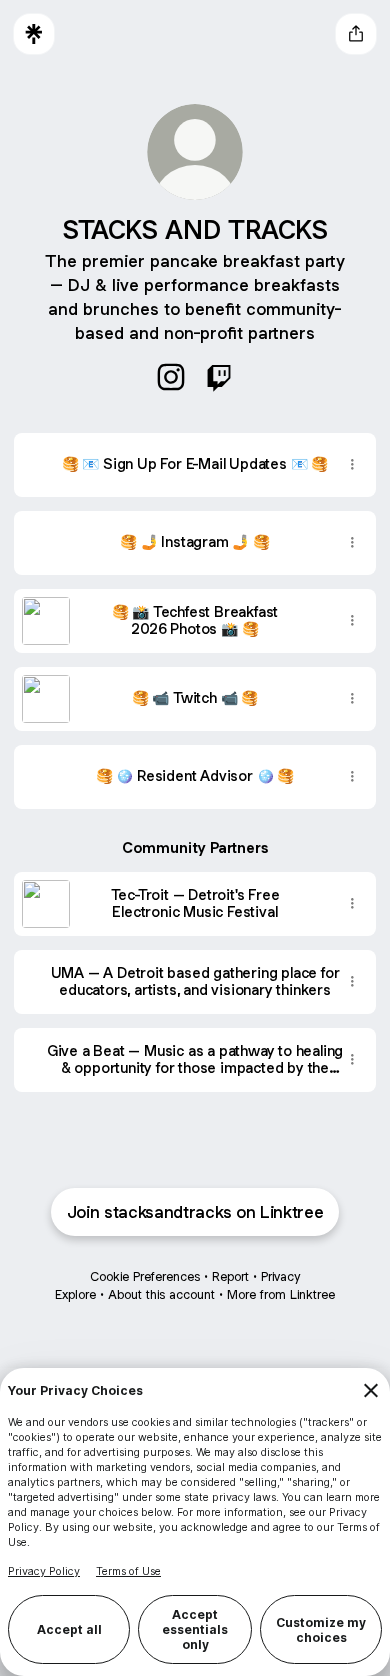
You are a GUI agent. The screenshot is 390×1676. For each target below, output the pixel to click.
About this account (161, 1294)
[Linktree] (34, 34)
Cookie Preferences (145, 1276)
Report (230, 1276)
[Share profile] (356, 34)
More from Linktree (281, 1294)
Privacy (280, 1276)
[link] (171, 377)
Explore (75, 1294)
